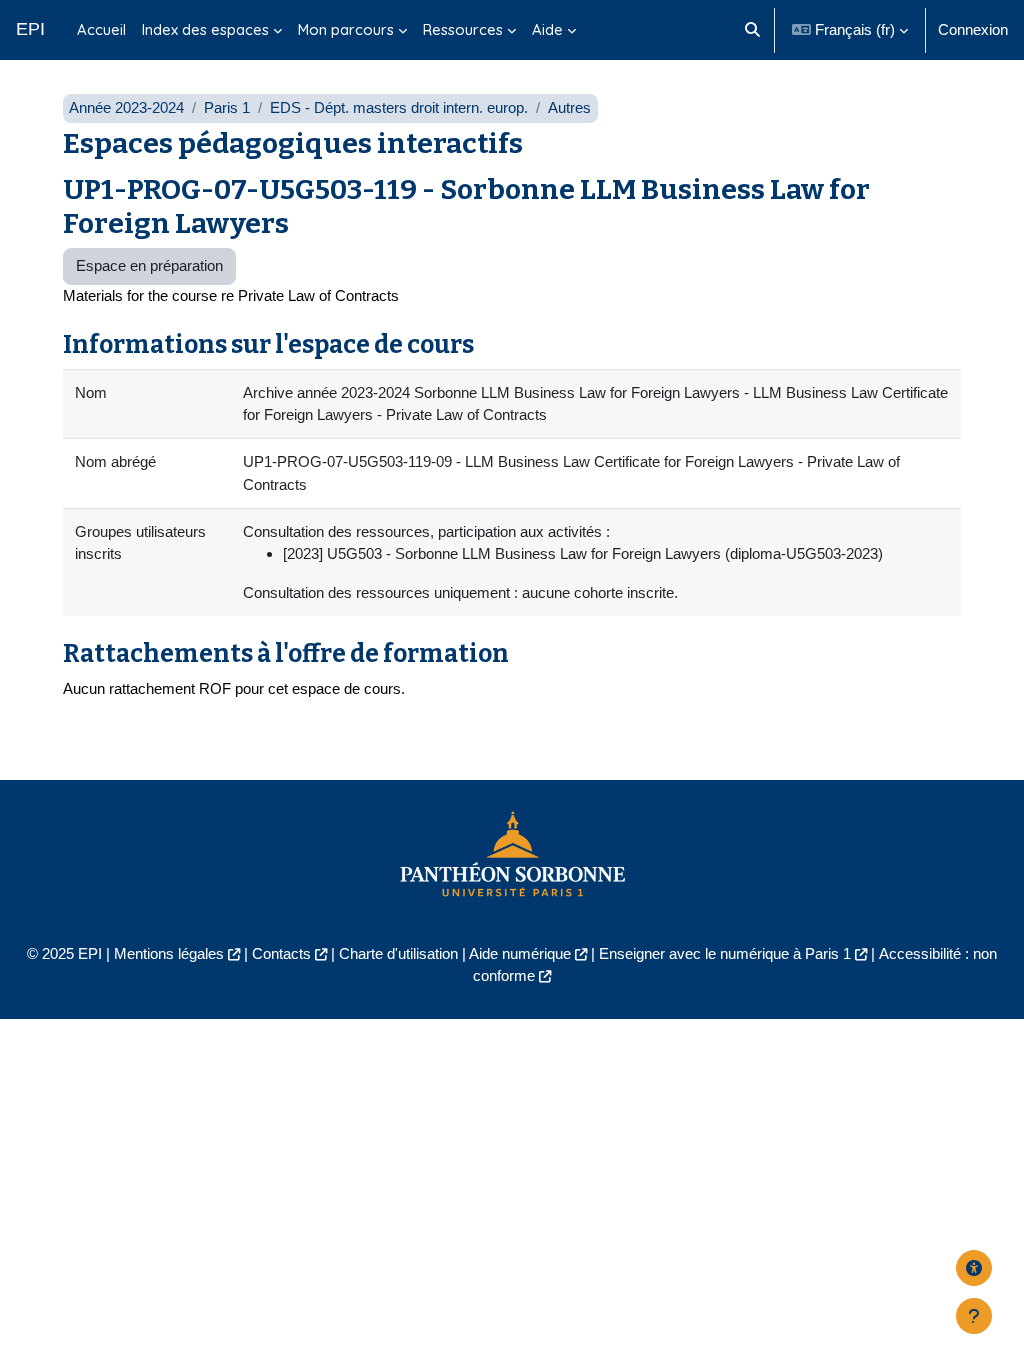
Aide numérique (520, 953)
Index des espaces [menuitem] (205, 29)
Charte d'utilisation (398, 953)
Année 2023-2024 (126, 107)
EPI (30, 29)
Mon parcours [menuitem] (346, 29)
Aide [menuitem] (547, 29)
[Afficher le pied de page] (974, 1316)
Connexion (973, 29)
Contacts (281, 953)
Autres (569, 107)
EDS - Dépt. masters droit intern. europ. (399, 107)
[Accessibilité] (974, 1268)
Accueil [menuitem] (101, 29)
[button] (752, 30)
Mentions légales (169, 953)
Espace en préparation (149, 265)
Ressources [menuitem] (463, 29)
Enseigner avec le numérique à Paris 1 (725, 953)
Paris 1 (227, 107)
